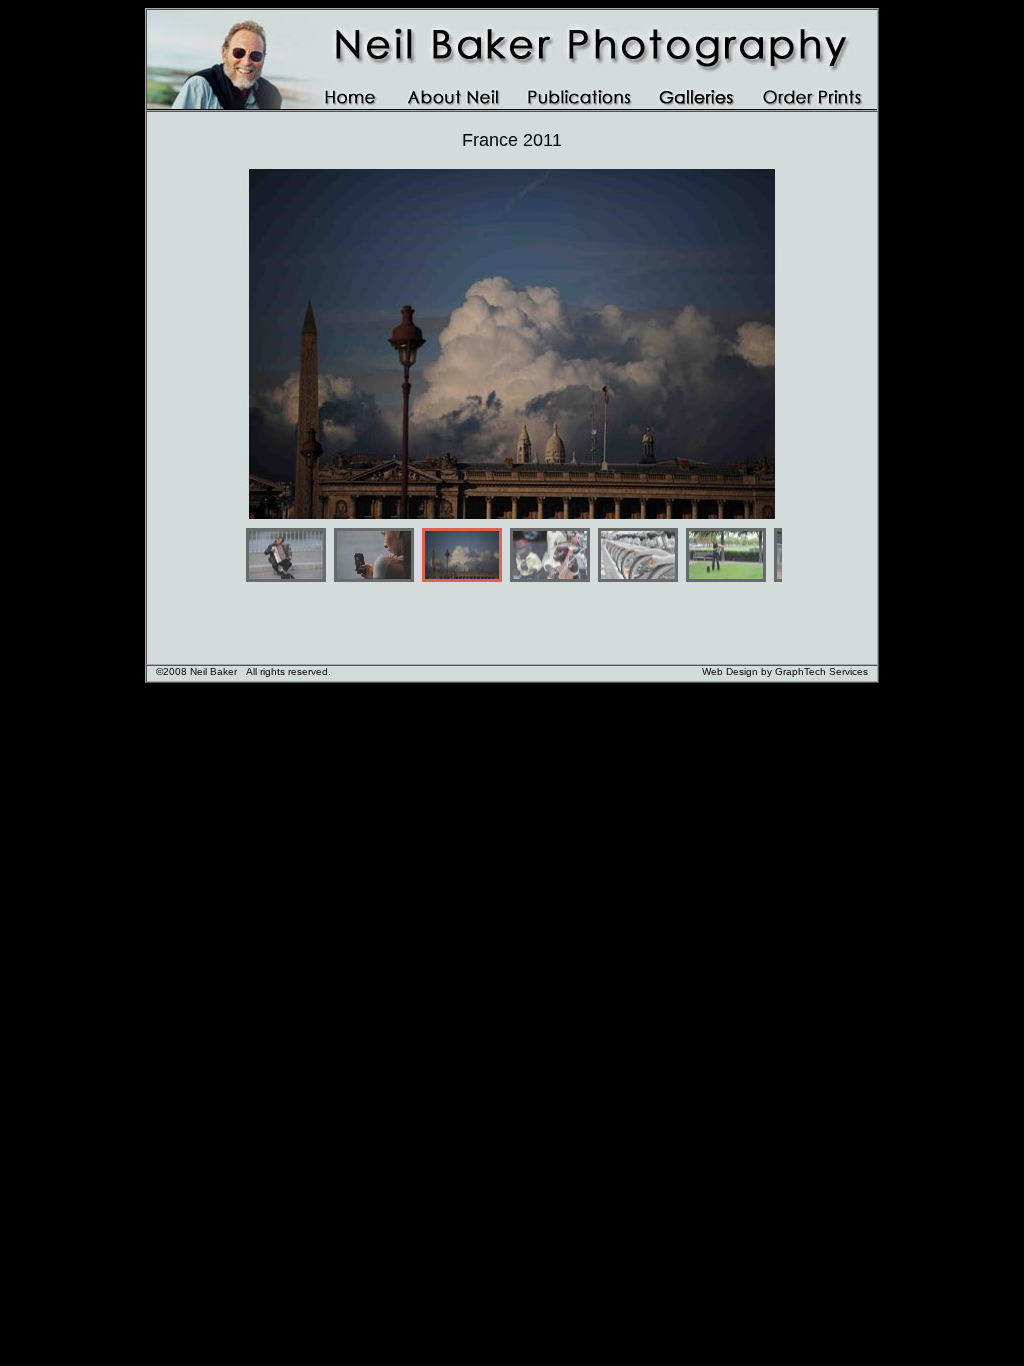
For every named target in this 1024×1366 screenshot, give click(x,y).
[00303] (462, 555)
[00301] (286, 555)
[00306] (726, 555)
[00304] (550, 555)
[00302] (374, 555)
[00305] (638, 555)
